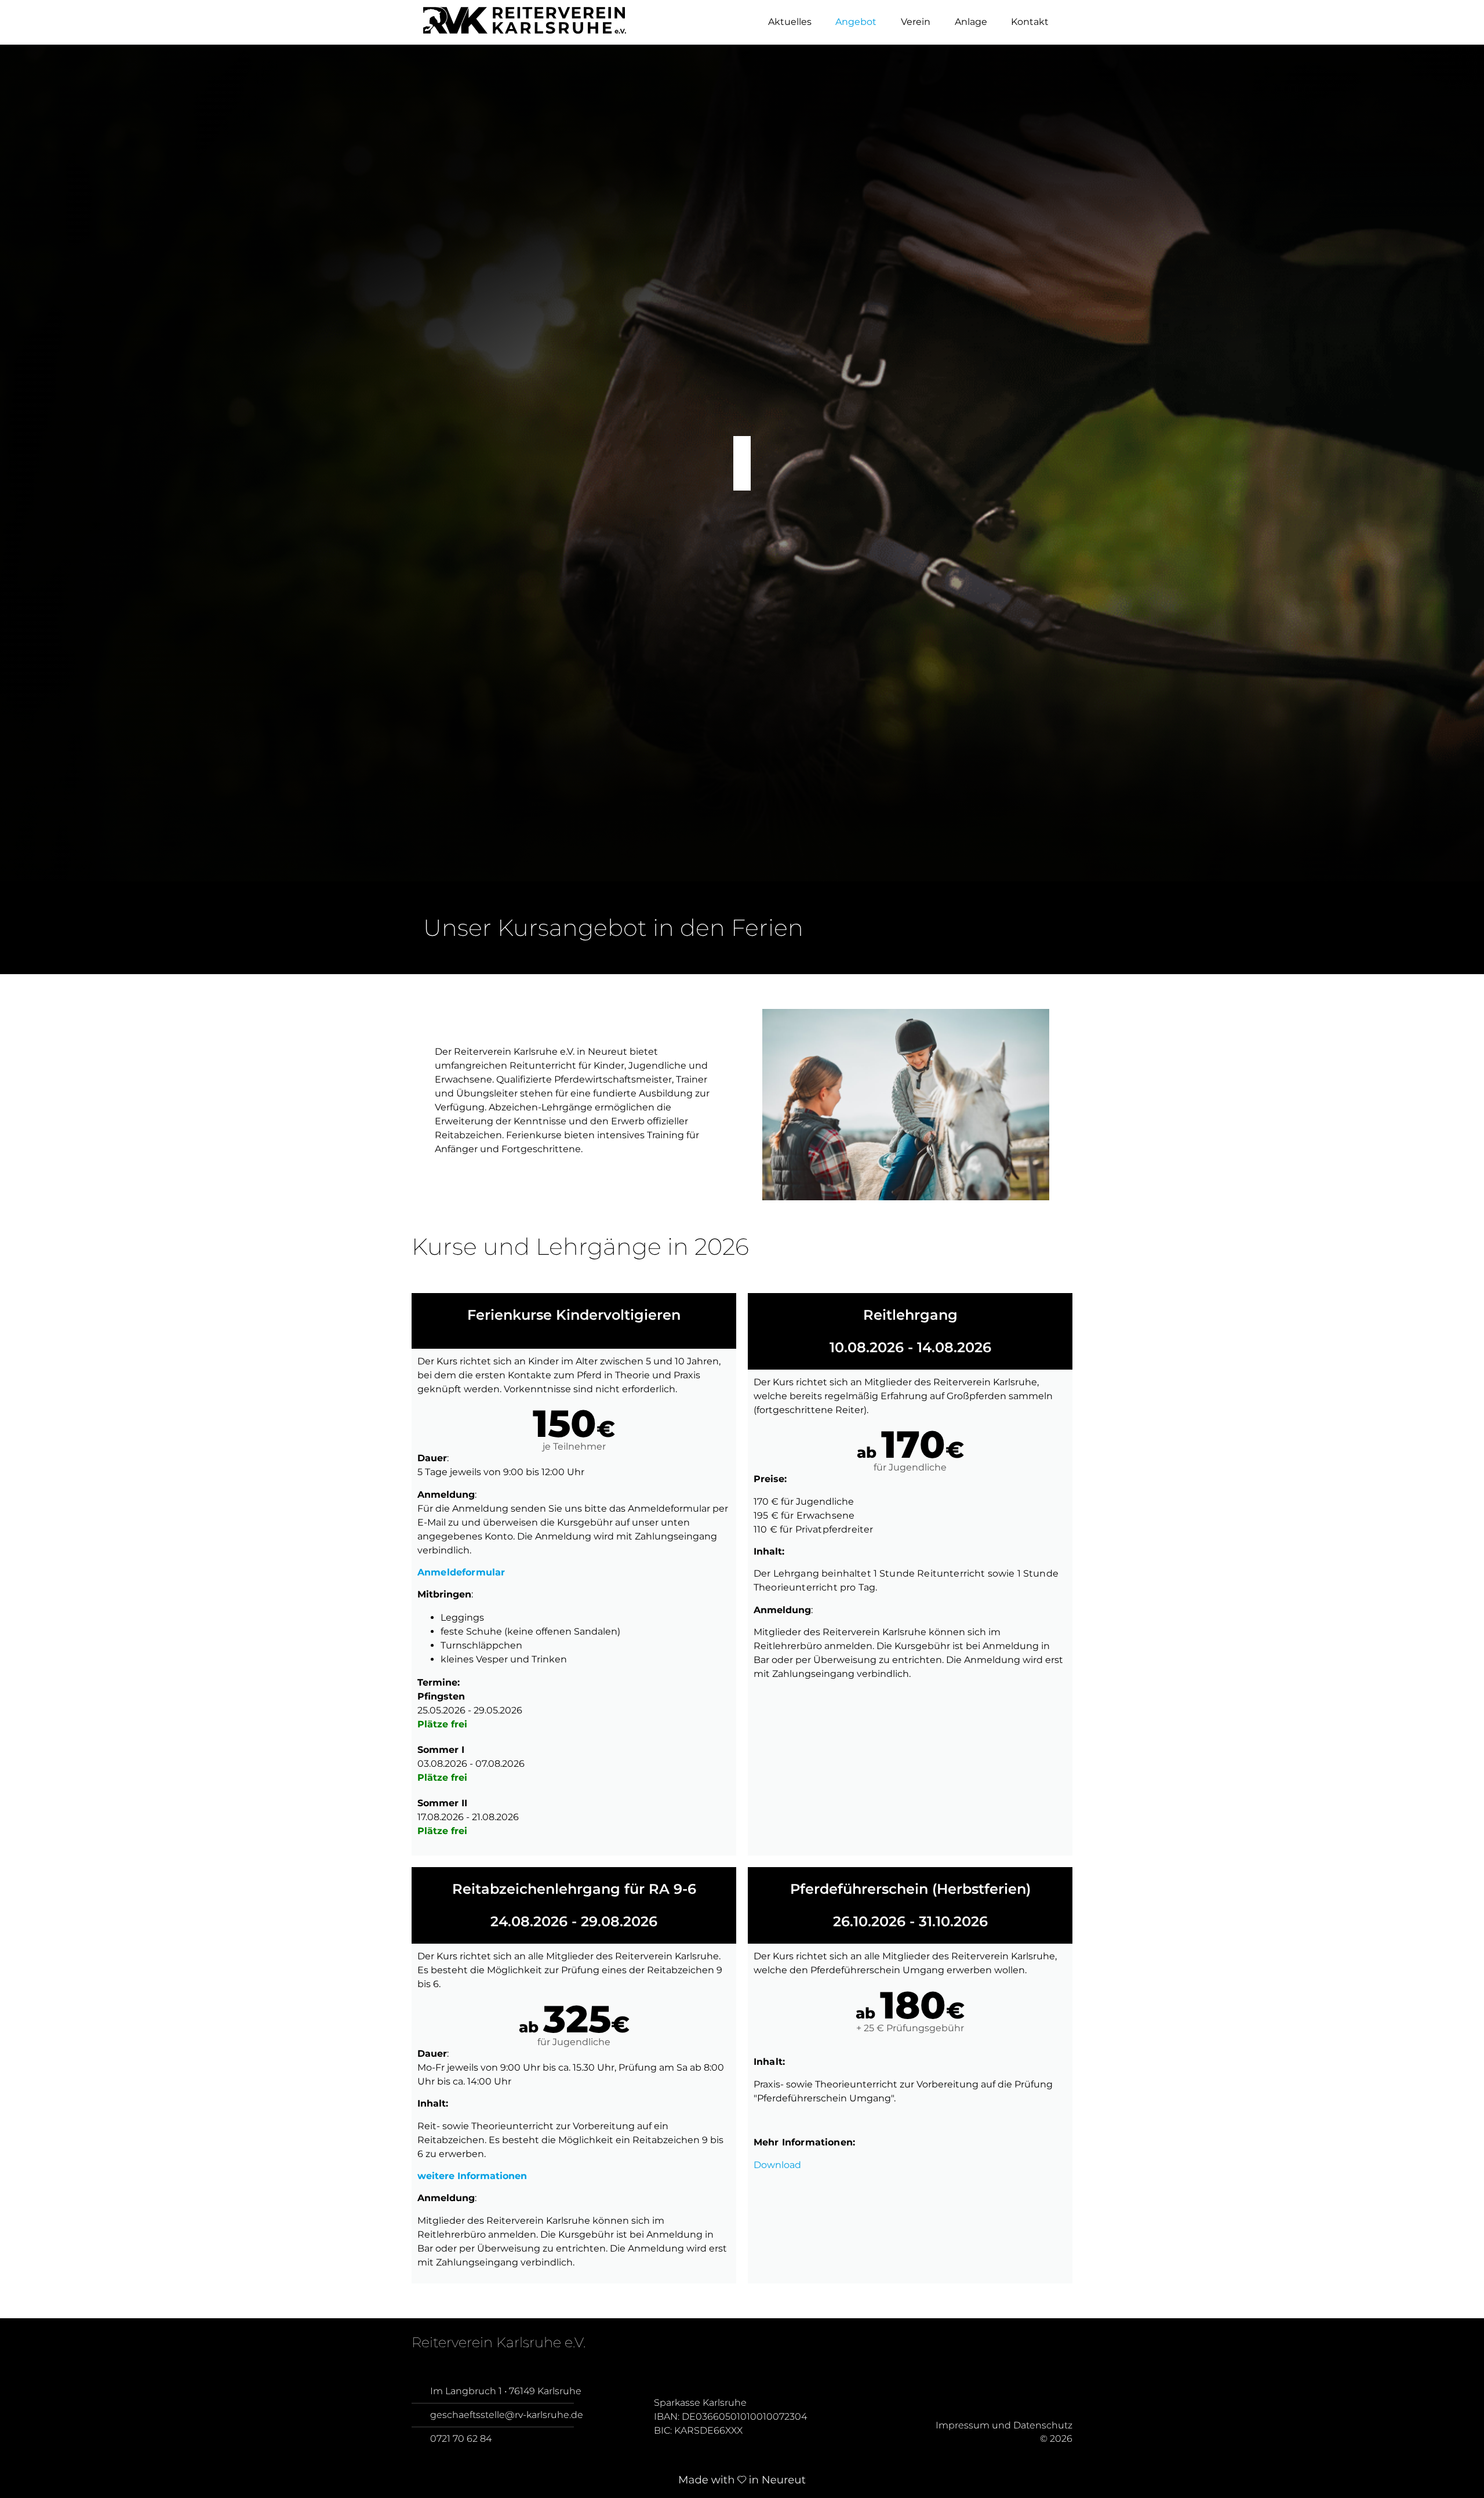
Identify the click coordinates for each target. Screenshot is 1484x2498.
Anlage (971, 22)
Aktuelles (790, 22)
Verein (916, 22)
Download (777, 2165)
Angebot (856, 22)
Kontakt (1030, 22)
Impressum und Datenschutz (1004, 2426)
